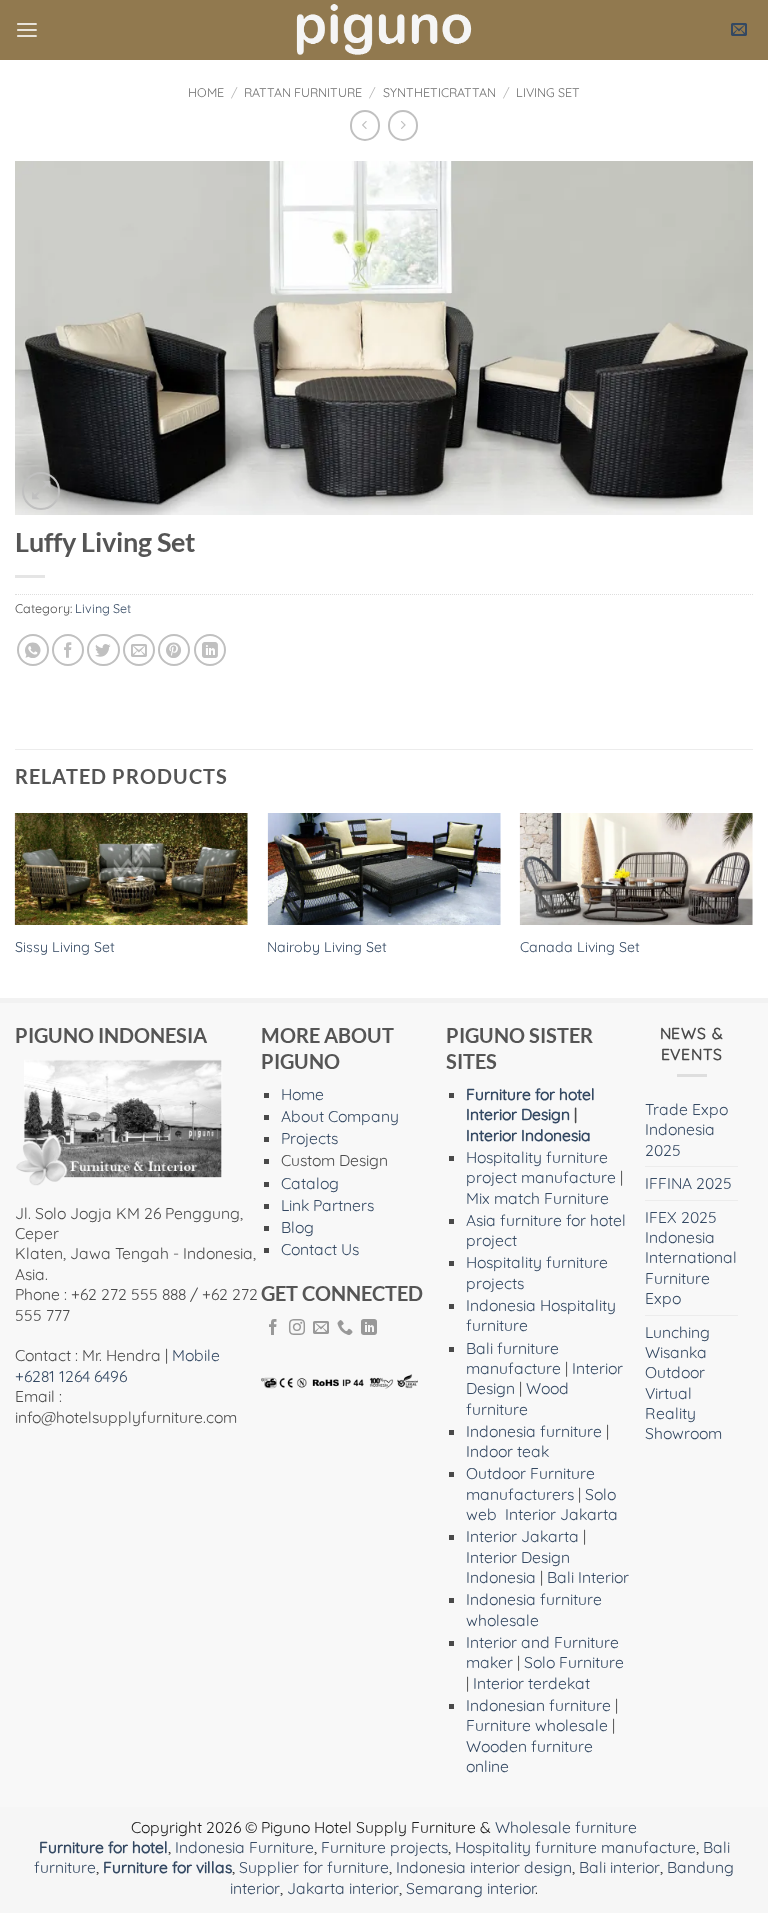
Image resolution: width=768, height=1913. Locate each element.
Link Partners (327, 1205)
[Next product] (365, 125)
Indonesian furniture (538, 1705)
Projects (309, 1138)
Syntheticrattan (439, 92)
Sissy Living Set (65, 947)
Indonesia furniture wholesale (534, 1609)
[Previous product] (403, 125)
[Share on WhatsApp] (33, 650)
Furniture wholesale (537, 1725)
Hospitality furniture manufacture (575, 1847)
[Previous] (16, 903)
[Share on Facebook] (68, 650)
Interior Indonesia (528, 1135)
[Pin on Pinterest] (174, 650)
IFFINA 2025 (688, 1183)
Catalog (310, 1183)
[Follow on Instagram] (297, 1328)
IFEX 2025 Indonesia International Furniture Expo (691, 1258)
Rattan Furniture (303, 92)
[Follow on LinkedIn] (369, 1328)
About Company (340, 1116)
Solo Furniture (574, 1662)
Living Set (548, 92)
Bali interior (619, 1867)
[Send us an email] (321, 1328)
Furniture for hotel (530, 1094)
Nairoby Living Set (327, 947)
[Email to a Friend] (139, 650)
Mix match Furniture (537, 1198)
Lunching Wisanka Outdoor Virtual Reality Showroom (683, 1383)
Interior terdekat (531, 1683)
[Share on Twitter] (103, 650)
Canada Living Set (580, 947)
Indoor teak (507, 1451)
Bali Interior (588, 1577)
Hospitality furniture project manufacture (541, 1167)
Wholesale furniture (566, 1827)
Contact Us (320, 1249)
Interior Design (518, 1114)
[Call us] (345, 1328)
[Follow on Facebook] (273, 1328)
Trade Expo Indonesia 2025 (686, 1129)
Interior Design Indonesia (518, 1567)
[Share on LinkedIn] (210, 650)
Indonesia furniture (534, 1431)
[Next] (752, 903)
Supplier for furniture (314, 1867)
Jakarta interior (343, 1888)
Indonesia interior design (484, 1867)
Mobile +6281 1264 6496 (117, 1365)
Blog (297, 1227)
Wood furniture (517, 1398)
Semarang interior (470, 1888)
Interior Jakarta (561, 1514)
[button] (27, 30)
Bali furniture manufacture (513, 1358)
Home (206, 92)
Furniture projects (384, 1847)
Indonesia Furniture (244, 1847)
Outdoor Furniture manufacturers (530, 1483)
